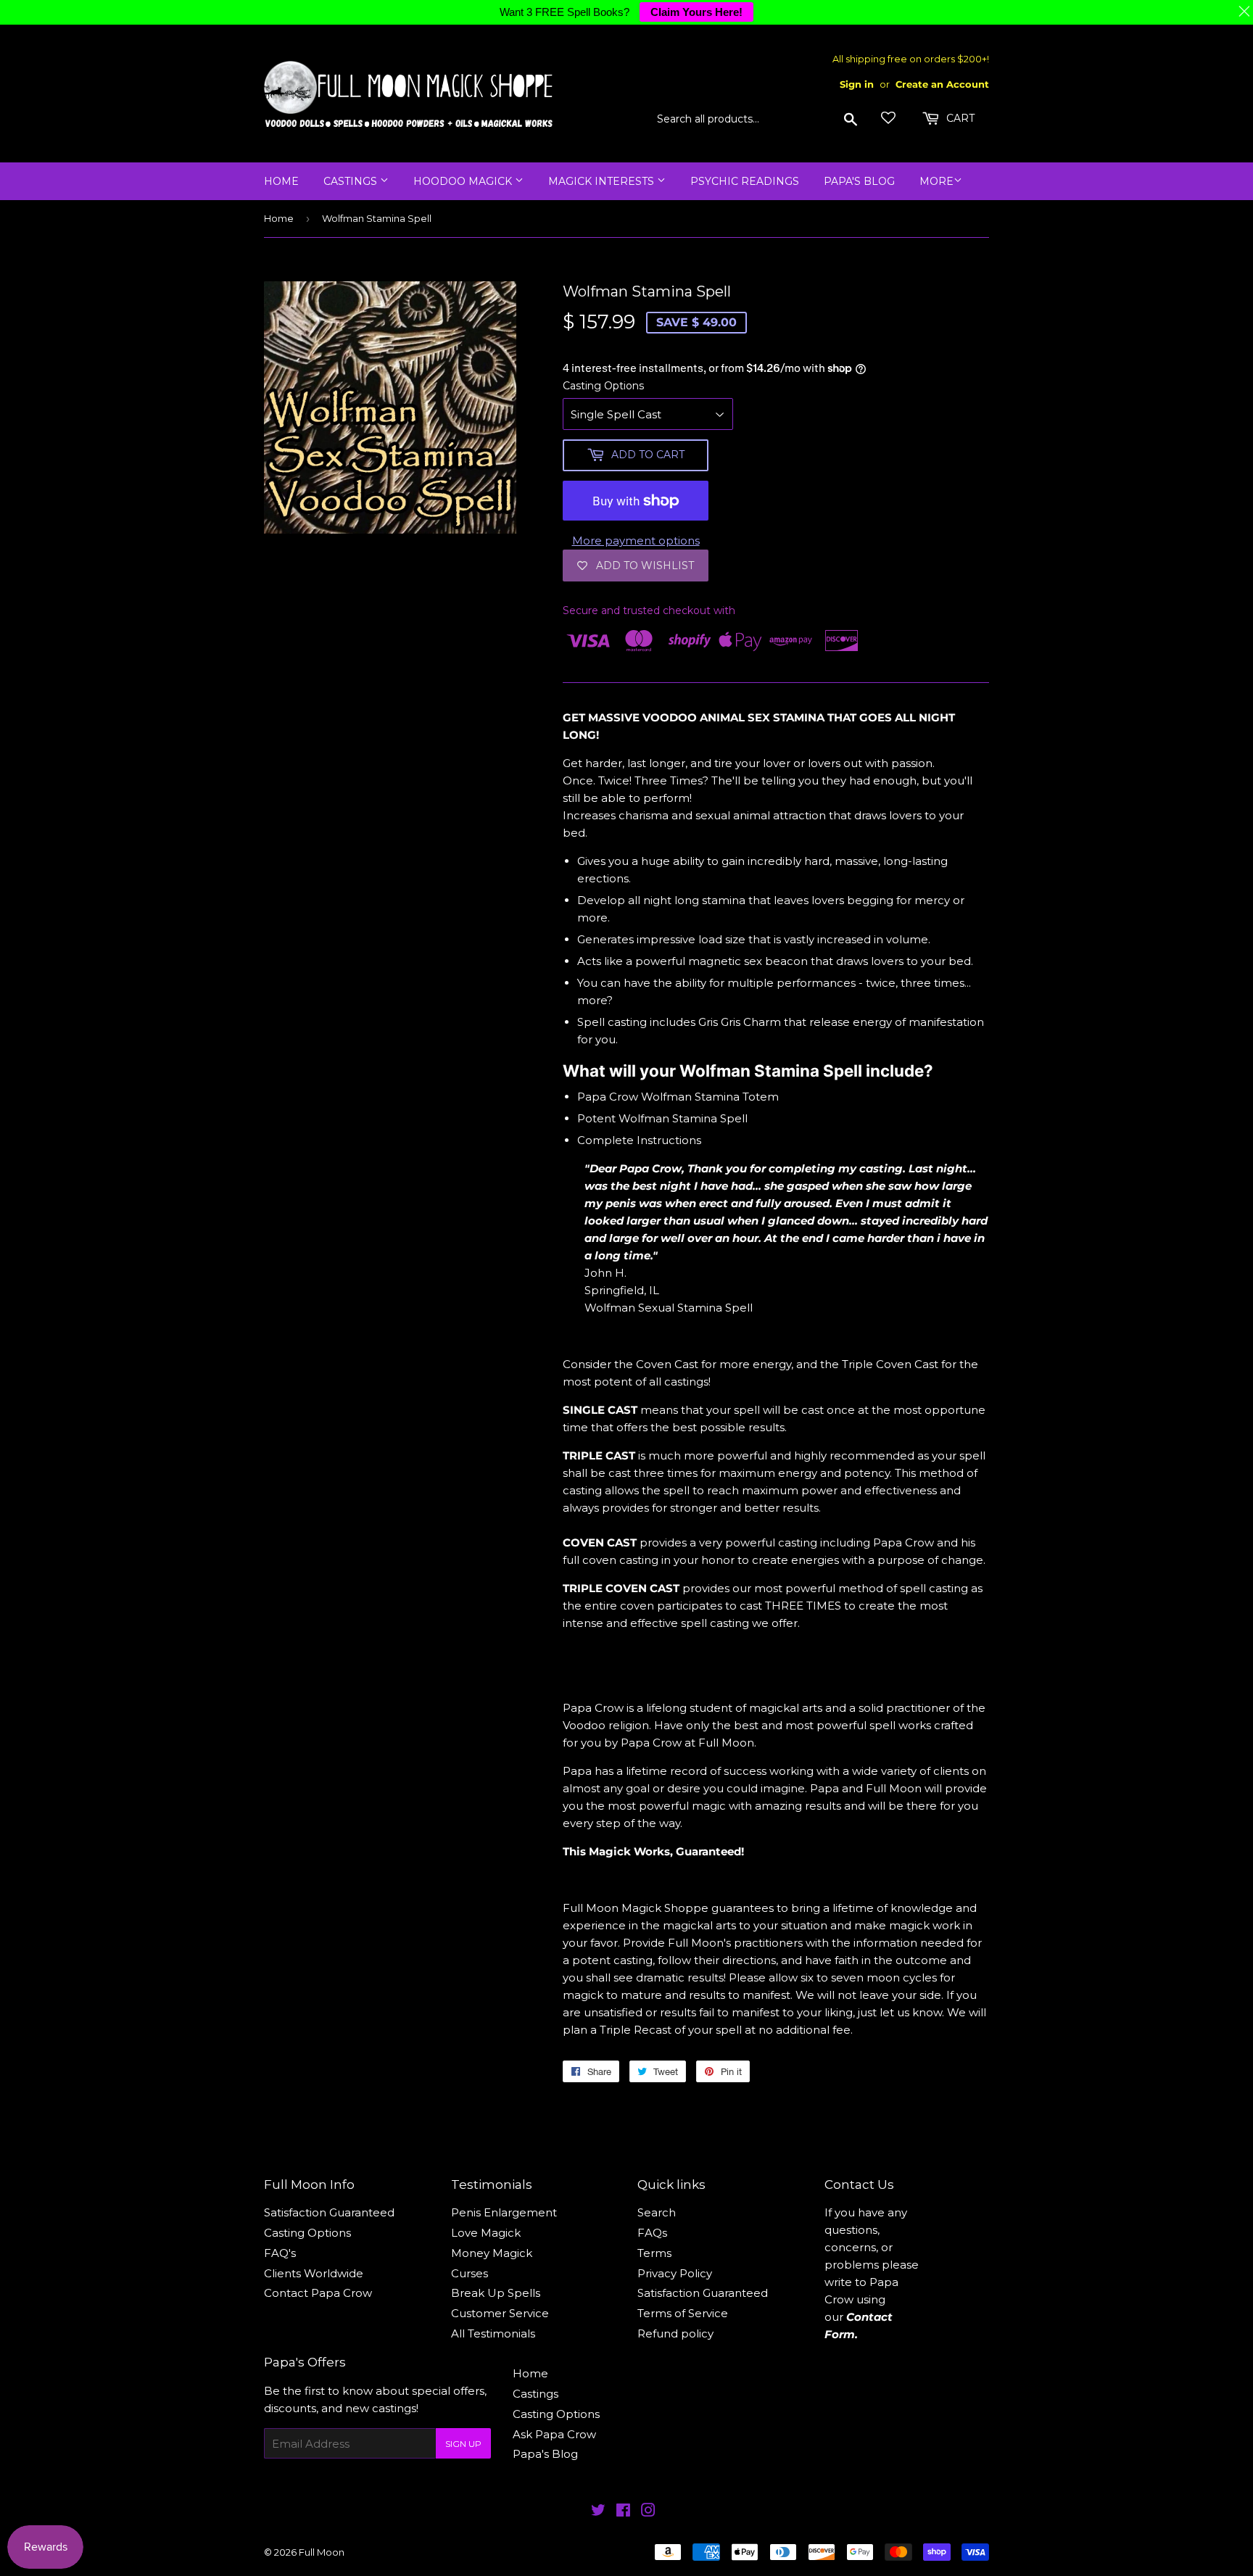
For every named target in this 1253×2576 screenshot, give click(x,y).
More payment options (636, 541)
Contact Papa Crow (318, 2293)
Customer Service (500, 2313)
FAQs (652, 2233)
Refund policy (675, 2333)
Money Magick (492, 2253)
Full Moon (322, 2552)
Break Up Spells (496, 2293)
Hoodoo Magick (464, 181)
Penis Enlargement (504, 2212)
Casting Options (603, 386)
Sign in (857, 84)
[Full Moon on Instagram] (648, 2512)
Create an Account (942, 84)
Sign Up (463, 2444)
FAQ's (280, 2253)
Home (281, 181)
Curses (470, 2273)
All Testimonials (493, 2333)
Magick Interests (603, 181)
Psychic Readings (745, 181)
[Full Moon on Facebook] (623, 2512)
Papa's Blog (859, 181)
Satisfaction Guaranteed (329, 2212)
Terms (654, 2253)
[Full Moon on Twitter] (598, 2512)
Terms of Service (683, 2313)
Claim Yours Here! (696, 12)
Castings (352, 181)
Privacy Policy (675, 2273)
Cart (959, 118)
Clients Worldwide (314, 2273)
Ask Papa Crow (554, 2434)
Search (657, 2212)
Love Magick (486, 2233)
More (936, 181)
